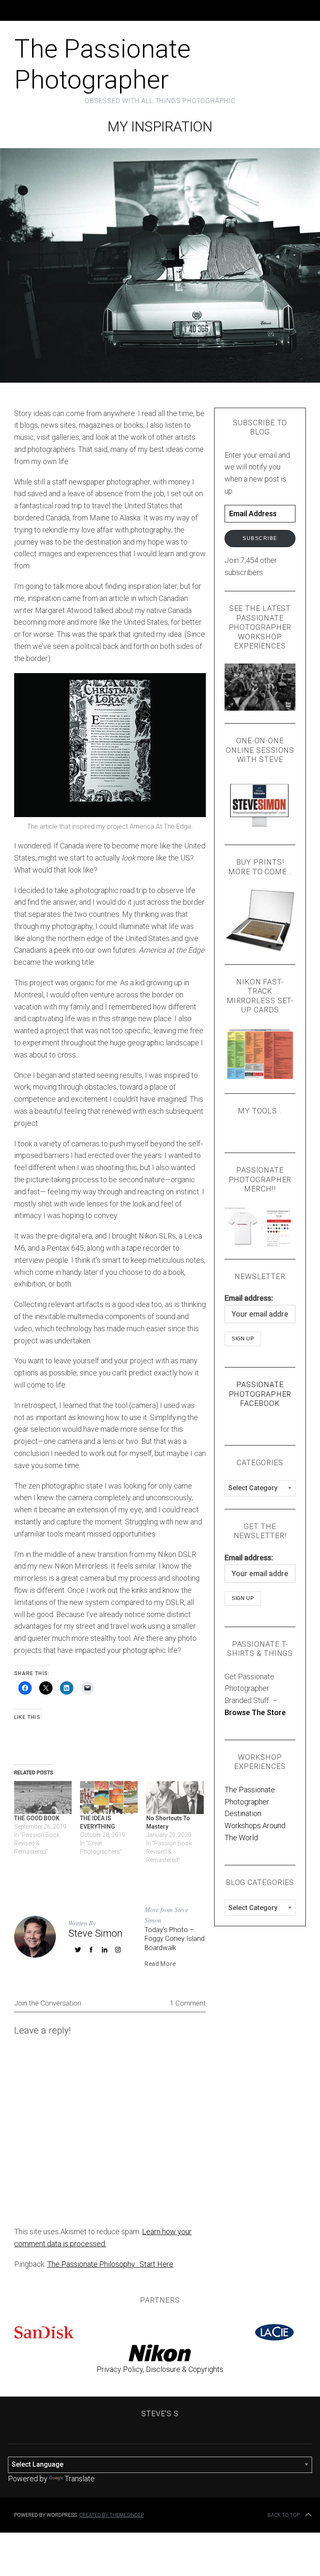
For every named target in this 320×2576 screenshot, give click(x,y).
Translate (80, 2479)
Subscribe (260, 538)
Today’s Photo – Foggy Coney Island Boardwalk (175, 1939)
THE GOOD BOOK (37, 1818)
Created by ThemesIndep (111, 2515)
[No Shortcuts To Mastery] (175, 1798)
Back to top (284, 2515)
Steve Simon (95, 1933)
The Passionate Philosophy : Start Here (110, 2264)
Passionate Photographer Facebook (260, 1394)
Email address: (249, 1298)
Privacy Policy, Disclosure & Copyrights (160, 2369)
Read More (160, 1964)
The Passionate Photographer (102, 64)
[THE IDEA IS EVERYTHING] (109, 1798)
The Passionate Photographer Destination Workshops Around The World (255, 1814)
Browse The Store (255, 1712)
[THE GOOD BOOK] (43, 1798)
